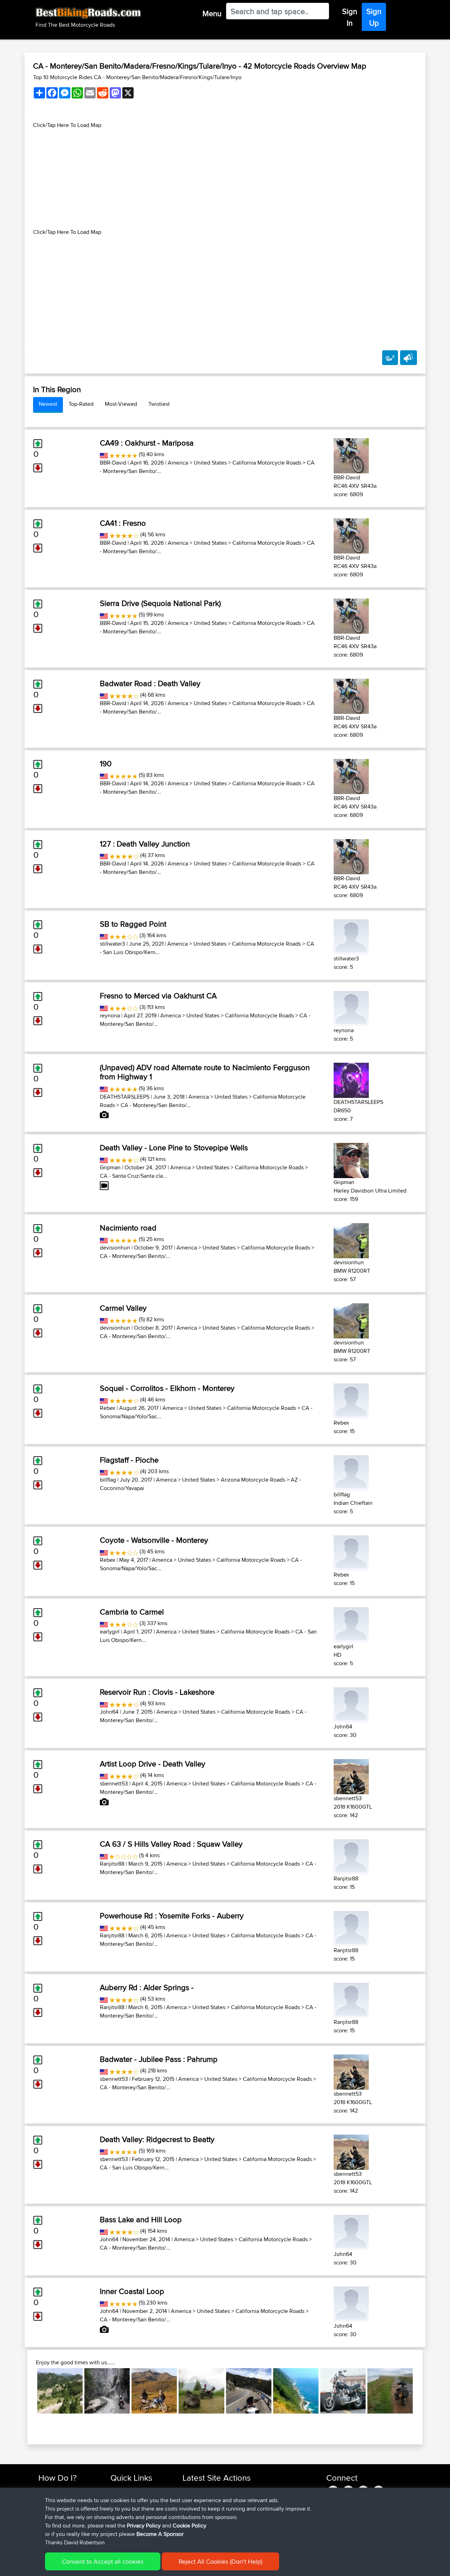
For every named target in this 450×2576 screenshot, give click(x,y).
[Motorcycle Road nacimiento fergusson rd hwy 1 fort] (296, 2391)
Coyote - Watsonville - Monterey (154, 1540)
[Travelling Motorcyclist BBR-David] (351, 455)
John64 (109, 1712)
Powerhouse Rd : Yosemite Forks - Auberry (172, 1916)
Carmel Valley (123, 1308)
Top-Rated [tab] (81, 404)
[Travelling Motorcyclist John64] (351, 1704)
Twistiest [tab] (159, 404)
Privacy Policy (144, 2526)
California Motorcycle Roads (267, 463)
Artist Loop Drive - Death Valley (153, 1764)
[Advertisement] (225, 179)
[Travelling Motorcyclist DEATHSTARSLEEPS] (351, 1079)
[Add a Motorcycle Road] (390, 358)
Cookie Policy (189, 2526)
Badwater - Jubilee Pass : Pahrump (159, 2059)
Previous (27, 2391)
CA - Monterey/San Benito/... (156, 1105)
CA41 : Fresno (123, 523)
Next (423, 2391)
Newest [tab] (48, 404)
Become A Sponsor (160, 2534)
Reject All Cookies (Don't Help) (220, 2561)
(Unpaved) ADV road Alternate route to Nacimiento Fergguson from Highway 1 (205, 1072)
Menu (212, 13)
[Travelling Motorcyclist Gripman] (351, 1159)
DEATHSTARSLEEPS (125, 1097)
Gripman (110, 1167)
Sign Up (374, 17)
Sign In (350, 17)
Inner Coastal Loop (132, 2291)
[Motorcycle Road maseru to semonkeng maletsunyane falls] (154, 2391)
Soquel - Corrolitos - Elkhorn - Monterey (167, 1388)
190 (106, 763)
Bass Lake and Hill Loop (141, 2219)
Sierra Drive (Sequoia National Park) (160, 603)
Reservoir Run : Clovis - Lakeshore (157, 1692)
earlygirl (110, 1632)
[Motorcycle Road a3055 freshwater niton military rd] (390, 2391)
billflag (108, 1480)
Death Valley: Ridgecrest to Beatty (157, 2139)
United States (210, 463)
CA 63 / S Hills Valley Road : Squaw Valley (171, 1844)
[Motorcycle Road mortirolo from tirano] (201, 2391)
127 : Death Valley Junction (145, 844)
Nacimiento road (128, 1228)
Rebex (108, 1408)
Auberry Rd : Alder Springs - (147, 1987)
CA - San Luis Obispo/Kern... (134, 2168)
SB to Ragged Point (133, 924)
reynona (110, 1015)
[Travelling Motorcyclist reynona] (351, 1007)
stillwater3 (112, 944)
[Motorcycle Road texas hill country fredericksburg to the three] (249, 2391)
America (178, 463)
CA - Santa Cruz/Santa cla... (133, 1176)
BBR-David (113, 463)
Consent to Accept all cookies (103, 2561)
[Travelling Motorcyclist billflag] (351, 1472)
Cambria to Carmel (132, 1612)
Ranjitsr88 (112, 1864)
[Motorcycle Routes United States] (104, 454)
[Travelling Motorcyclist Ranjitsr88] (351, 1856)
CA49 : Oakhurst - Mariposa (147, 443)
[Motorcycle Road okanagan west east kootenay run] (343, 2391)
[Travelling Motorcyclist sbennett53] (351, 1775)
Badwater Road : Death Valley (150, 683)
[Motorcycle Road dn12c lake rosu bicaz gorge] (107, 2391)
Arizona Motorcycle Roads (253, 1480)
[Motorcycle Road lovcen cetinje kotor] (60, 2391)
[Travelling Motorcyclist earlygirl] (351, 1623)
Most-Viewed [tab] (121, 404)
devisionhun (115, 1248)
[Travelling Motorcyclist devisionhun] (351, 1239)
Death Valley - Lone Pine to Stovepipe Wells (174, 1148)
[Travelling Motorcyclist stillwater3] (351, 936)
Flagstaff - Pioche (129, 1460)
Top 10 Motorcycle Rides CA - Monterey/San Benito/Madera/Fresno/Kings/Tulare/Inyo (137, 77)
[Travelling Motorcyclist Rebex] (351, 1400)
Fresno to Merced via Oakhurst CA (158, 996)
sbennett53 (114, 1784)
